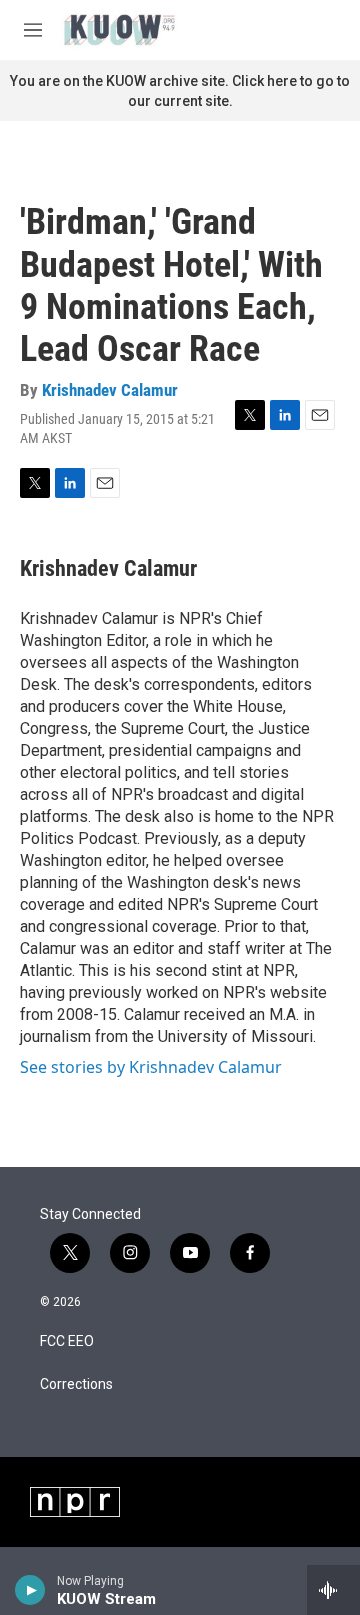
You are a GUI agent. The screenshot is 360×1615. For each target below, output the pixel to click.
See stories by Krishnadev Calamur (151, 1067)
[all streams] (333, 1590)
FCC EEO (67, 1341)
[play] (30, 1590)
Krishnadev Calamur (110, 390)
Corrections (76, 1384)
